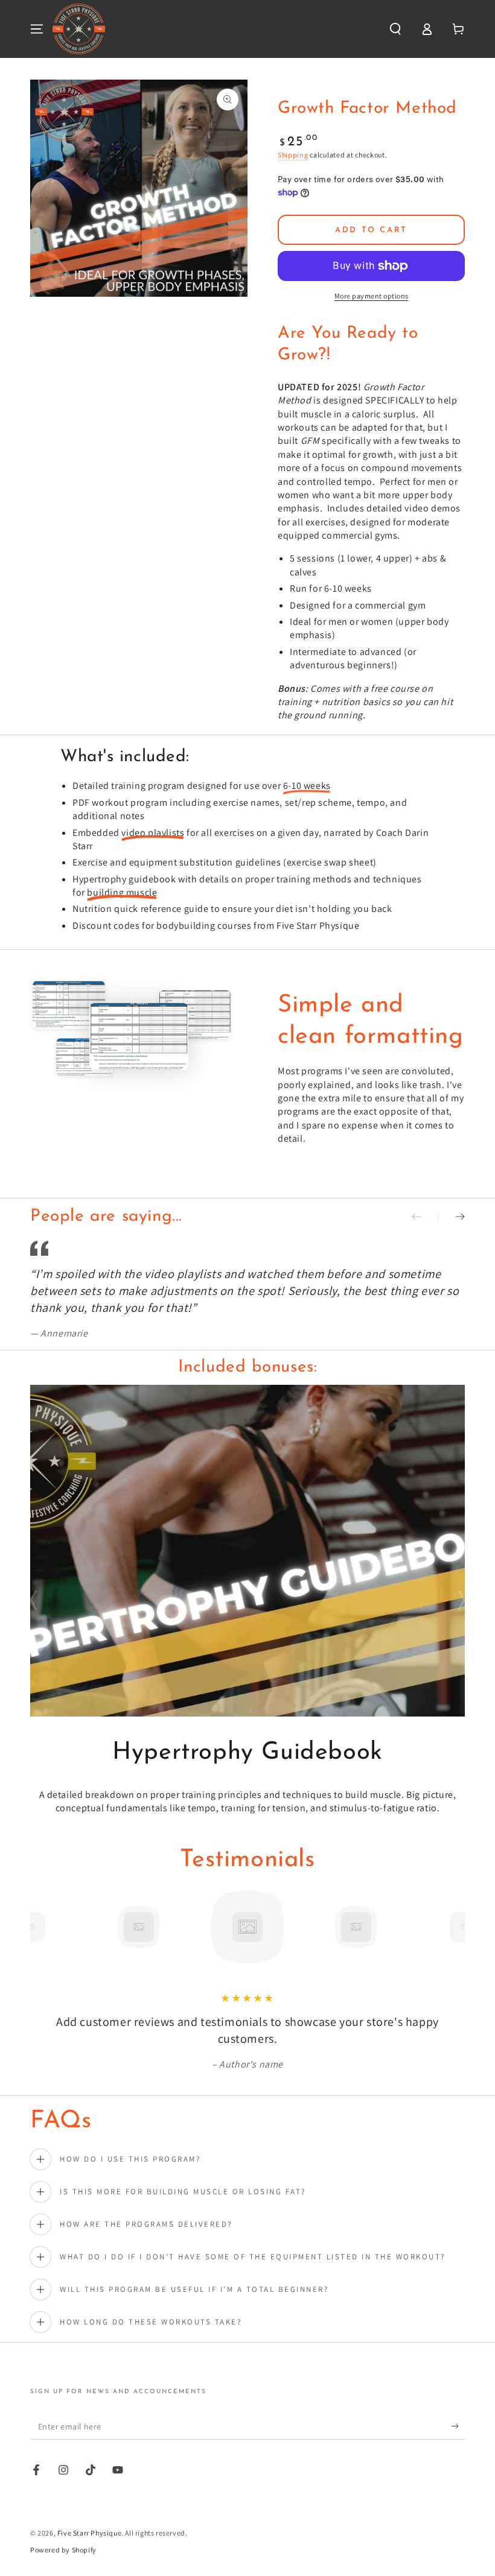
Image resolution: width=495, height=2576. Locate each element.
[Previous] (42, 1927)
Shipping (293, 155)
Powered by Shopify (63, 2550)
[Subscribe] (458, 2426)
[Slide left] (425, 1217)
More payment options (372, 296)
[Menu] (37, 29)
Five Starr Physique (89, 2533)
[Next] (453, 1927)
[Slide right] (452, 1217)
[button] (395, 29)
